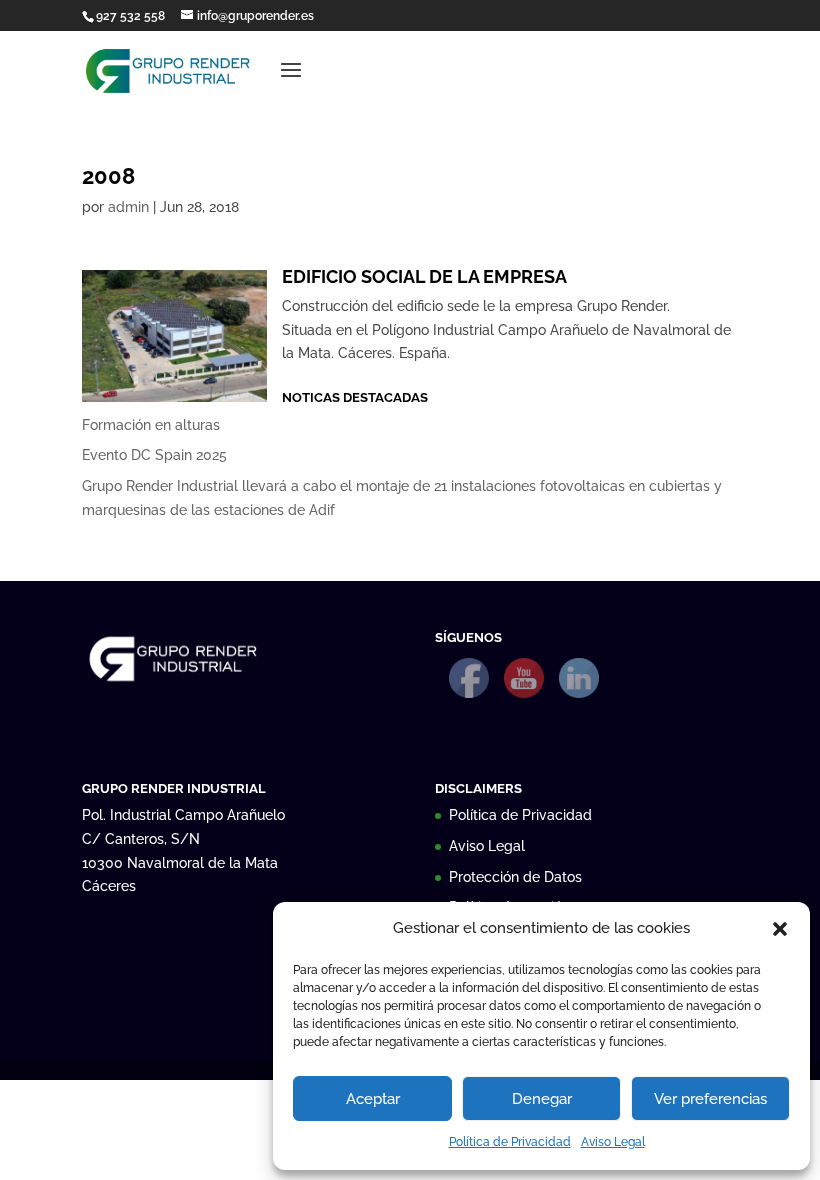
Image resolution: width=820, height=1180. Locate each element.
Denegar (542, 1099)
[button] (780, 929)
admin (128, 207)
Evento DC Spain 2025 (154, 455)
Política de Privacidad (510, 1142)
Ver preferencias (710, 1099)
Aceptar (373, 1099)
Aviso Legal (613, 1142)
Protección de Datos (515, 877)
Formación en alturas (151, 425)
